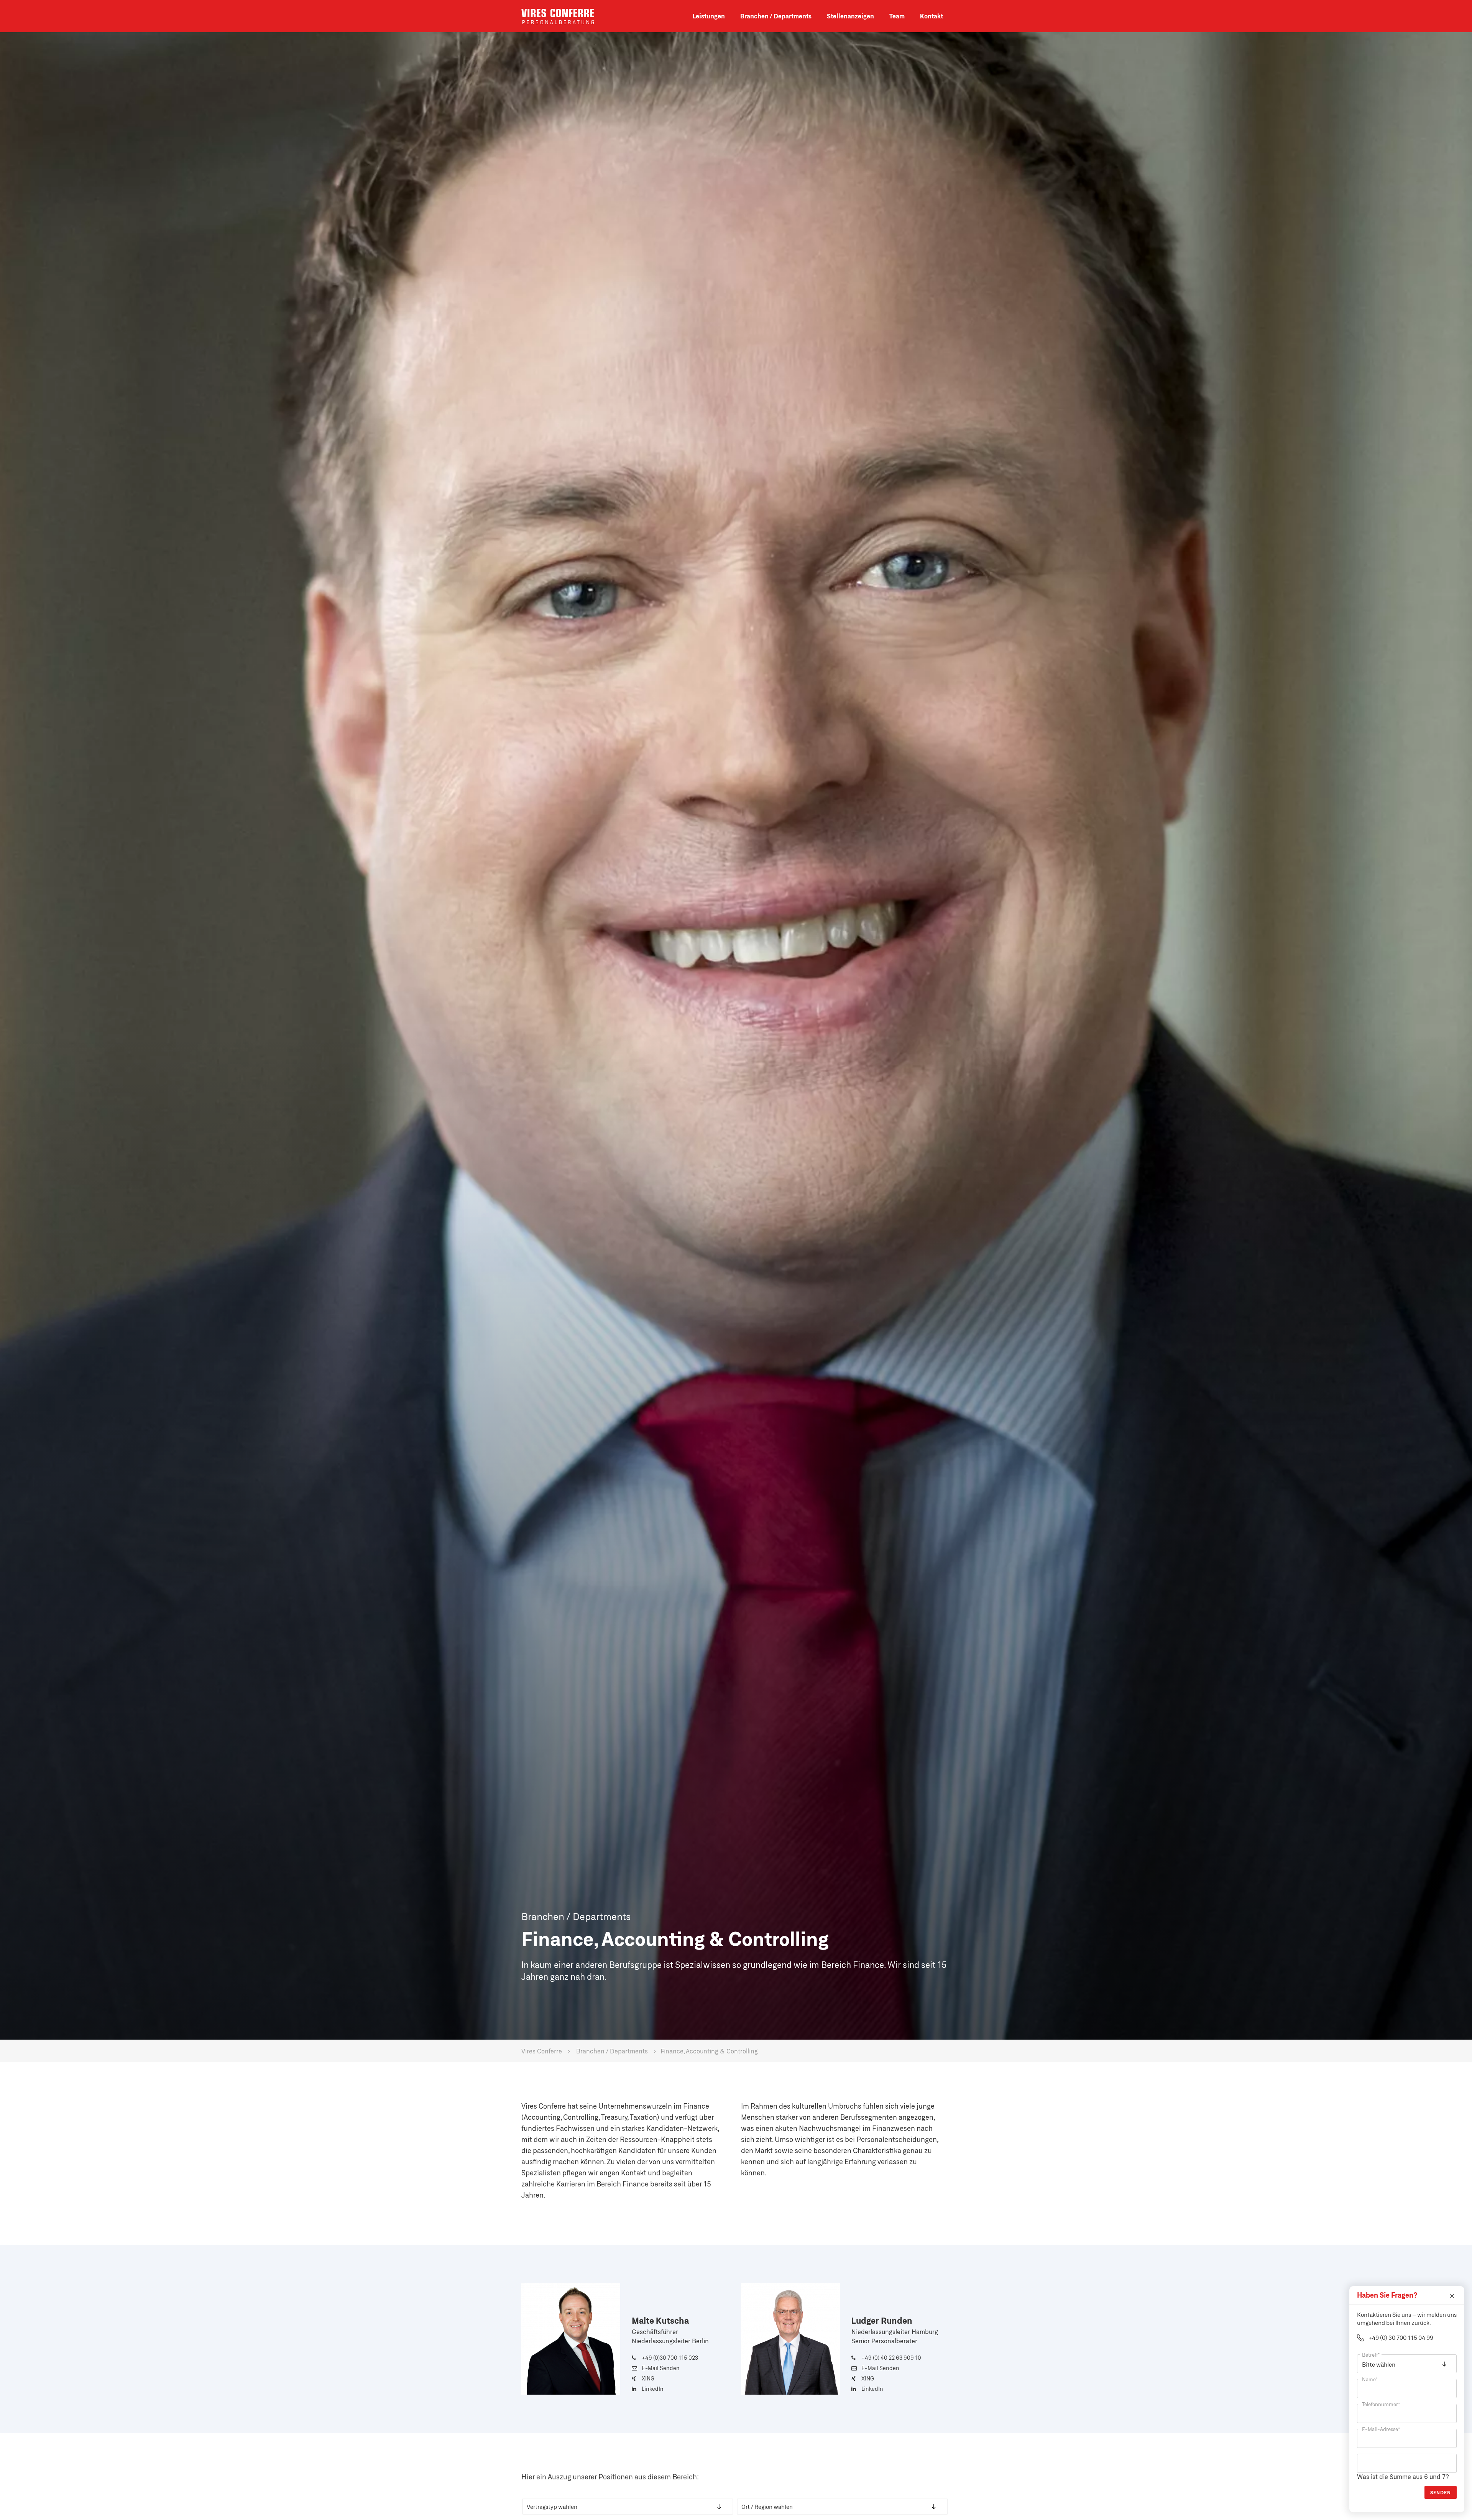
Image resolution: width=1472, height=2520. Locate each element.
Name (1370, 2379)
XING (648, 2378)
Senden (1441, 2492)
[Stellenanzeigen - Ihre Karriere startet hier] (850, 26)
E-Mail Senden (661, 2368)
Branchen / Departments (612, 2051)
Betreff (1371, 2355)
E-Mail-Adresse (1381, 2429)
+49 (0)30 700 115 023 (670, 2358)
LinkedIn (653, 2389)
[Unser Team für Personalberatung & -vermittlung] (897, 26)
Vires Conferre (558, 16)
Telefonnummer (1381, 2404)
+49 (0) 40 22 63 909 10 (891, 2358)
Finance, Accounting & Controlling (709, 2051)
